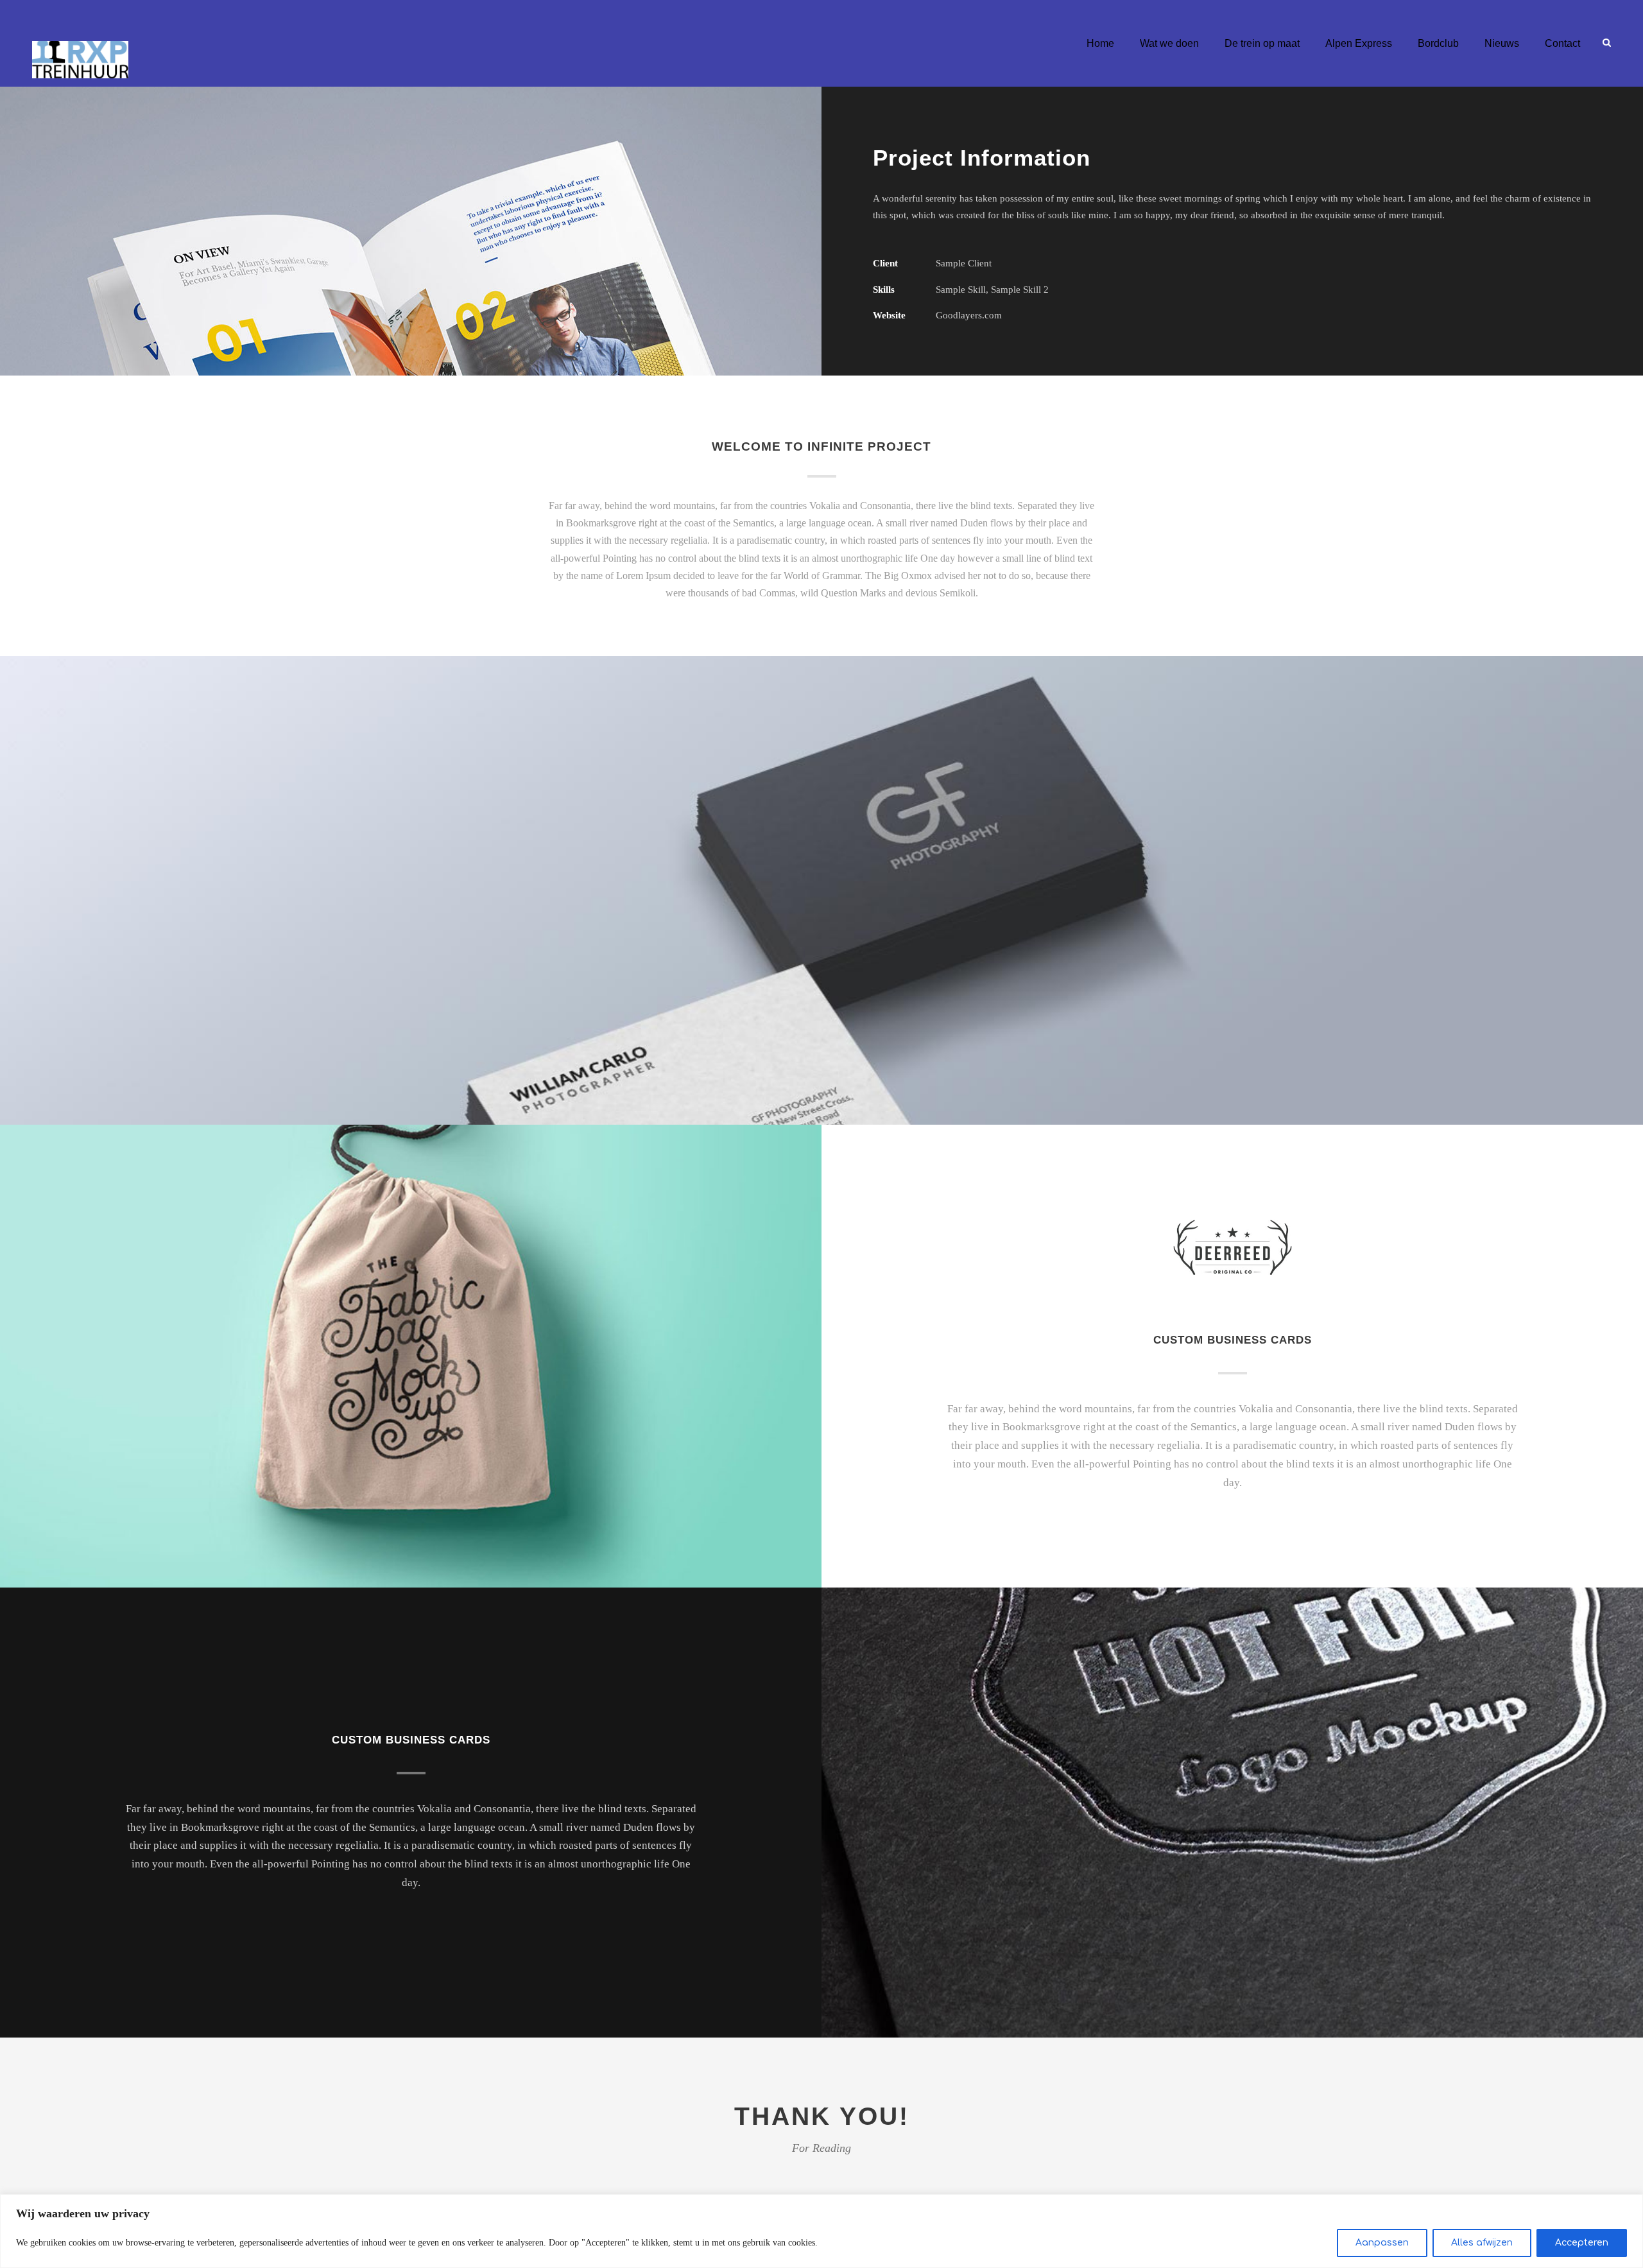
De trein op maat (1262, 43)
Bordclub (1438, 43)
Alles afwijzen (1482, 2243)
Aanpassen (1382, 2243)
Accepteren (1582, 2243)
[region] (821, 2231)
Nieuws (1502, 43)
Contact (1562, 43)
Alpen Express (1359, 43)
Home (1100, 43)
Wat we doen (1169, 43)
